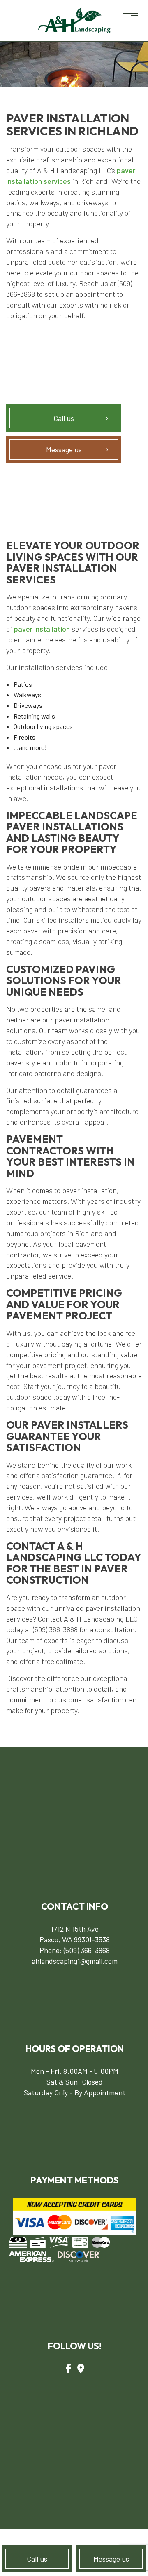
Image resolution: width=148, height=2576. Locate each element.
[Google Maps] (81, 2368)
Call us (37, 2559)
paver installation (42, 629)
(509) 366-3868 (87, 1950)
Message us (111, 2559)
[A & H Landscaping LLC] (74, 20)
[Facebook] (68, 2368)
